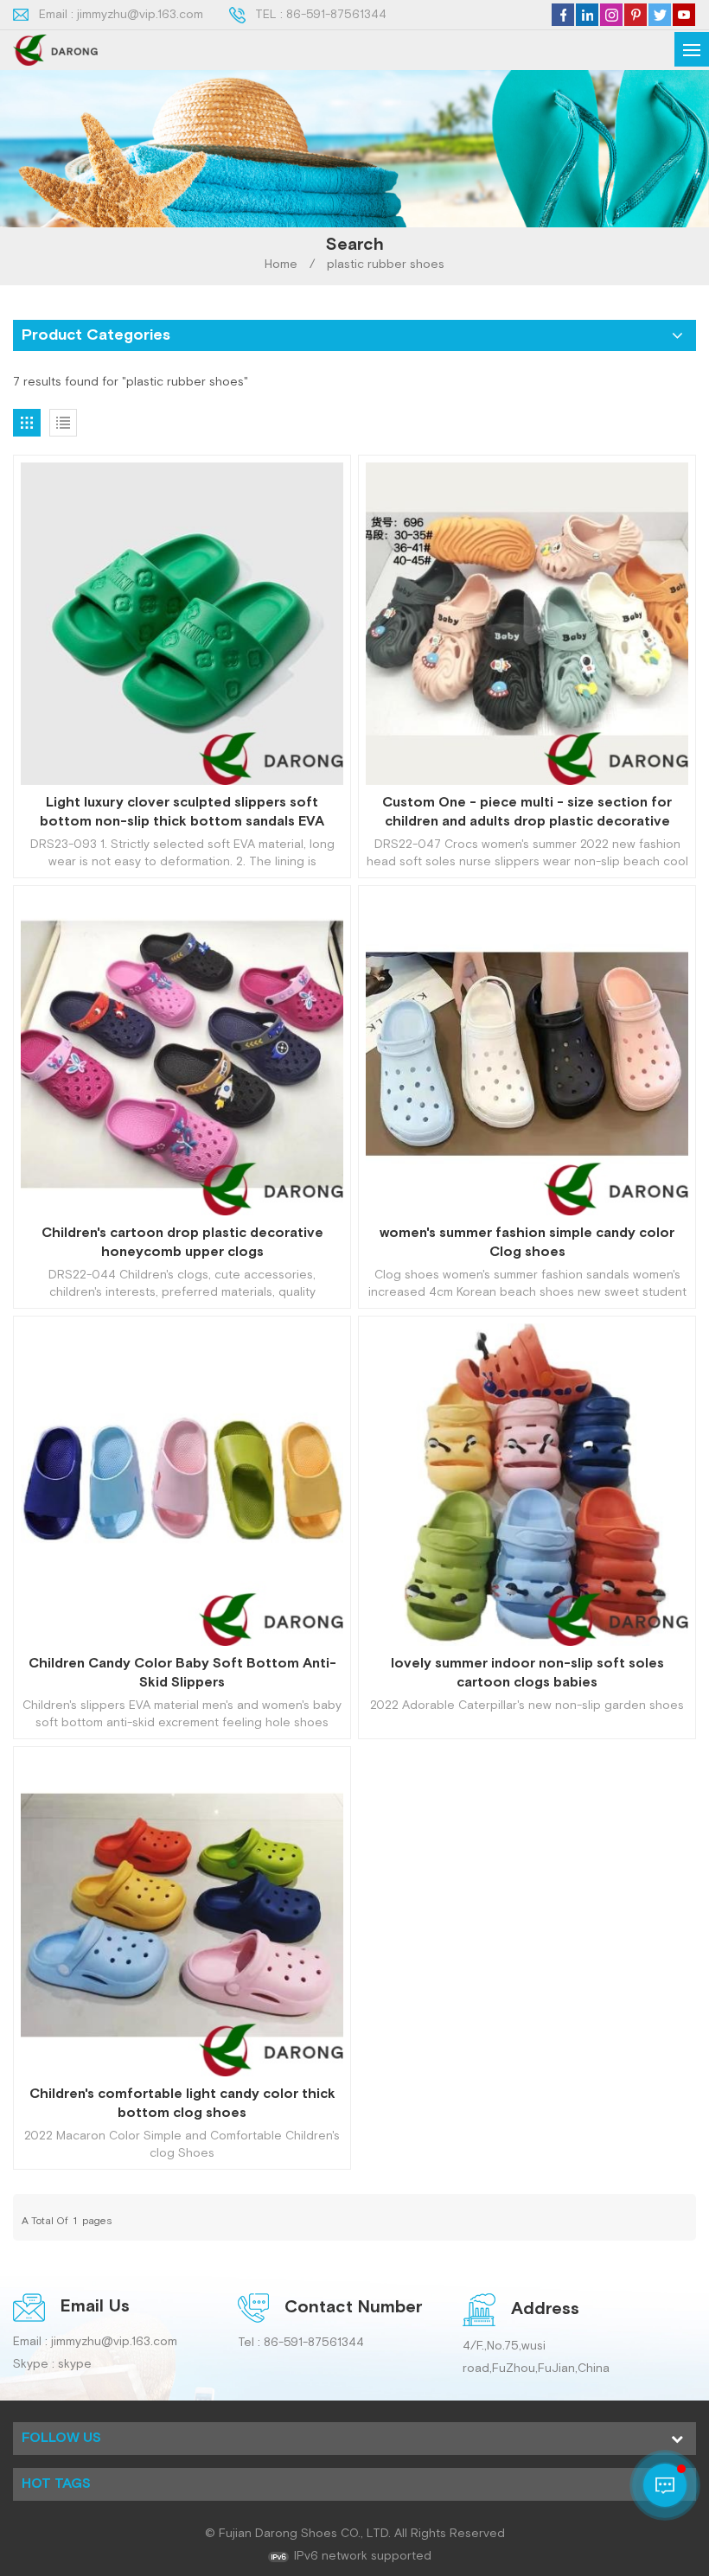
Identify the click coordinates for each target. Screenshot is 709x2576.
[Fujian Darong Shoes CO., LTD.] (55, 50)
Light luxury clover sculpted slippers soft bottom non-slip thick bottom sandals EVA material (182, 813)
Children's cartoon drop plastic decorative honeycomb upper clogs (182, 1243)
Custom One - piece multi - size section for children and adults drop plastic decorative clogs (527, 813)
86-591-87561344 (336, 15)
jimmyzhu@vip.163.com (140, 15)
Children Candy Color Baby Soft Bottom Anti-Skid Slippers (182, 1673)
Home (281, 265)
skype (75, 2364)
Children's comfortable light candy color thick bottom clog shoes (182, 2104)
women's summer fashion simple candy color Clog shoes (527, 1243)
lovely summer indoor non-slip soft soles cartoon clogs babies (527, 1673)
